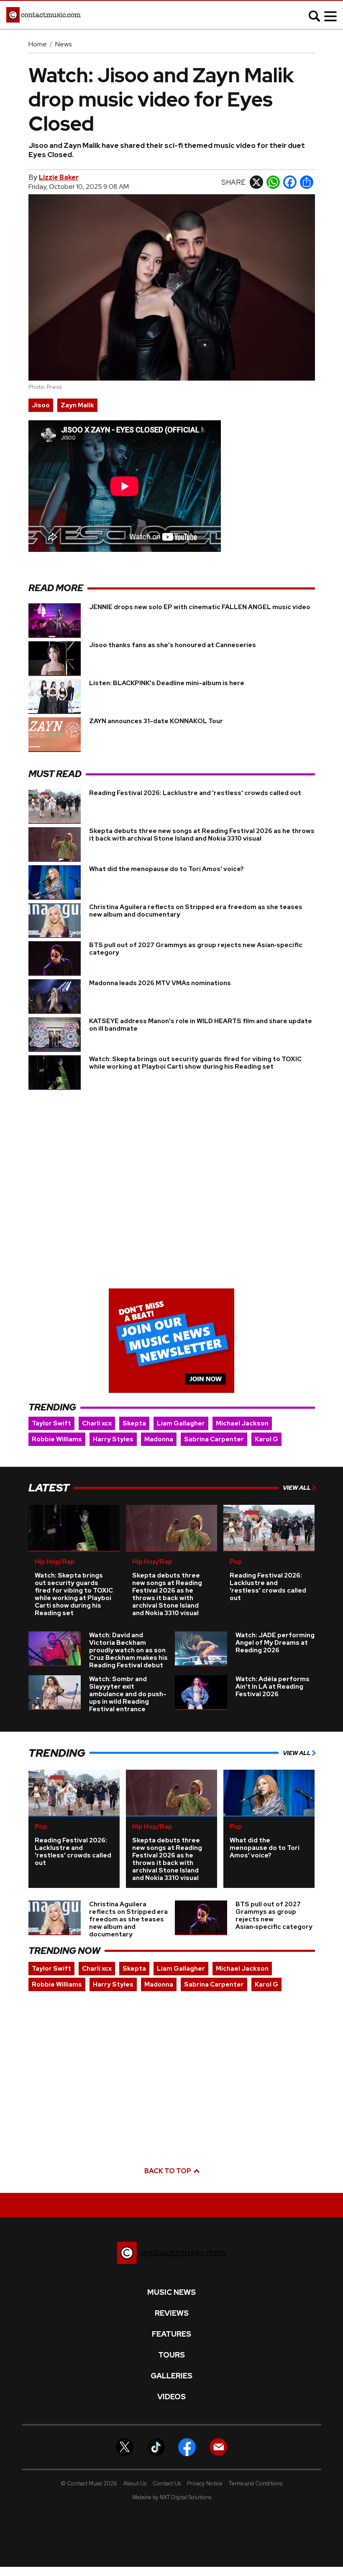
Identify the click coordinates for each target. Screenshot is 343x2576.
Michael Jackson (242, 1423)
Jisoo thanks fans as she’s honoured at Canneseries (173, 645)
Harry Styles (113, 1439)
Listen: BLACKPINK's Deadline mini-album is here (167, 683)
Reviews (172, 2313)
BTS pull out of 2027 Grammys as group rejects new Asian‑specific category (196, 949)
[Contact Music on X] (125, 2446)
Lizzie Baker (59, 177)
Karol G (266, 1439)
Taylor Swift (51, 1423)
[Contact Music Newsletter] (218, 2446)
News (63, 44)
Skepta (134, 1423)
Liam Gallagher (181, 1423)
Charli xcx (97, 1423)
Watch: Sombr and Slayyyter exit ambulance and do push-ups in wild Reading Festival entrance (128, 1694)
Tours (171, 2355)
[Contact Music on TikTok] (156, 2446)
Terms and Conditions (256, 2483)
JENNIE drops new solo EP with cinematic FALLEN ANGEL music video (200, 607)
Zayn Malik (77, 405)
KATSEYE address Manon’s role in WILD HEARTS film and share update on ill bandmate (201, 1025)
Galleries (171, 2376)
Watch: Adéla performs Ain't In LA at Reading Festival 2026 (273, 1687)
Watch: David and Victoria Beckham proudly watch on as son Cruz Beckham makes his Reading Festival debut (128, 1650)
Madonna (159, 1439)
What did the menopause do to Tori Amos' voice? (166, 869)
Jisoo (41, 405)
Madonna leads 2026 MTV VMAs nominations (160, 983)
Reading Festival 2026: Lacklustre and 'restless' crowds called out (195, 793)
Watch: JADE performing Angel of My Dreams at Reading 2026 (275, 1643)
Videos (171, 2397)
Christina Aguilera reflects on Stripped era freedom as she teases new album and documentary (196, 911)
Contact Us (167, 2483)
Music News (171, 2292)
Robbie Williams (57, 1439)
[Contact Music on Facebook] (187, 2446)
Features (171, 2334)
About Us (135, 2483)
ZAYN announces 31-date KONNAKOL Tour (156, 721)
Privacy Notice (205, 2483)
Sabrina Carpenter (214, 1439)
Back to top (168, 2171)
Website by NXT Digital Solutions (172, 2497)
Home (38, 44)
